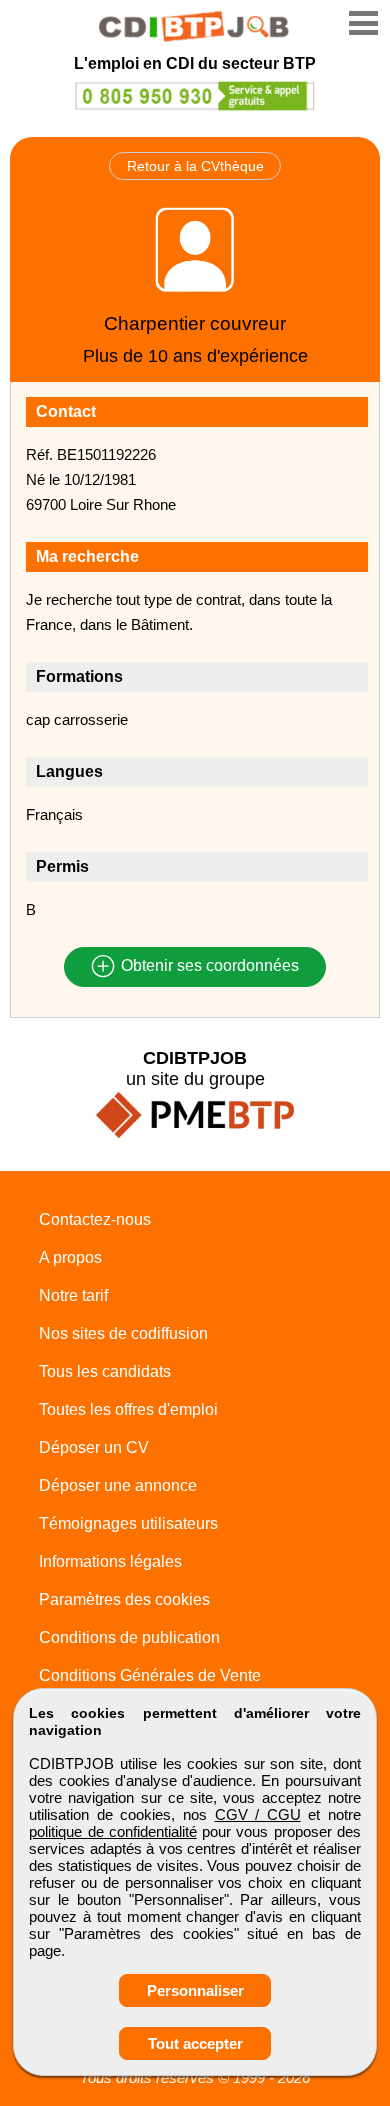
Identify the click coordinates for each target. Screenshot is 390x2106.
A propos (70, 1257)
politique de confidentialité (113, 1831)
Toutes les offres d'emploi (128, 1409)
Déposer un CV (94, 1447)
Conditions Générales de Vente (150, 1675)
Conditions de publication (129, 1637)
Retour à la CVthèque (195, 166)
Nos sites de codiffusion (123, 1333)
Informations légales (110, 1561)
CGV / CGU (258, 1814)
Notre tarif (73, 1295)
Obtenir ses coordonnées (208, 966)
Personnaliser (195, 1990)
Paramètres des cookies (124, 1599)
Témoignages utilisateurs (128, 1523)
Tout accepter (195, 2043)
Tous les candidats (105, 1371)
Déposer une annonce (118, 1485)
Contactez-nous (95, 1219)
